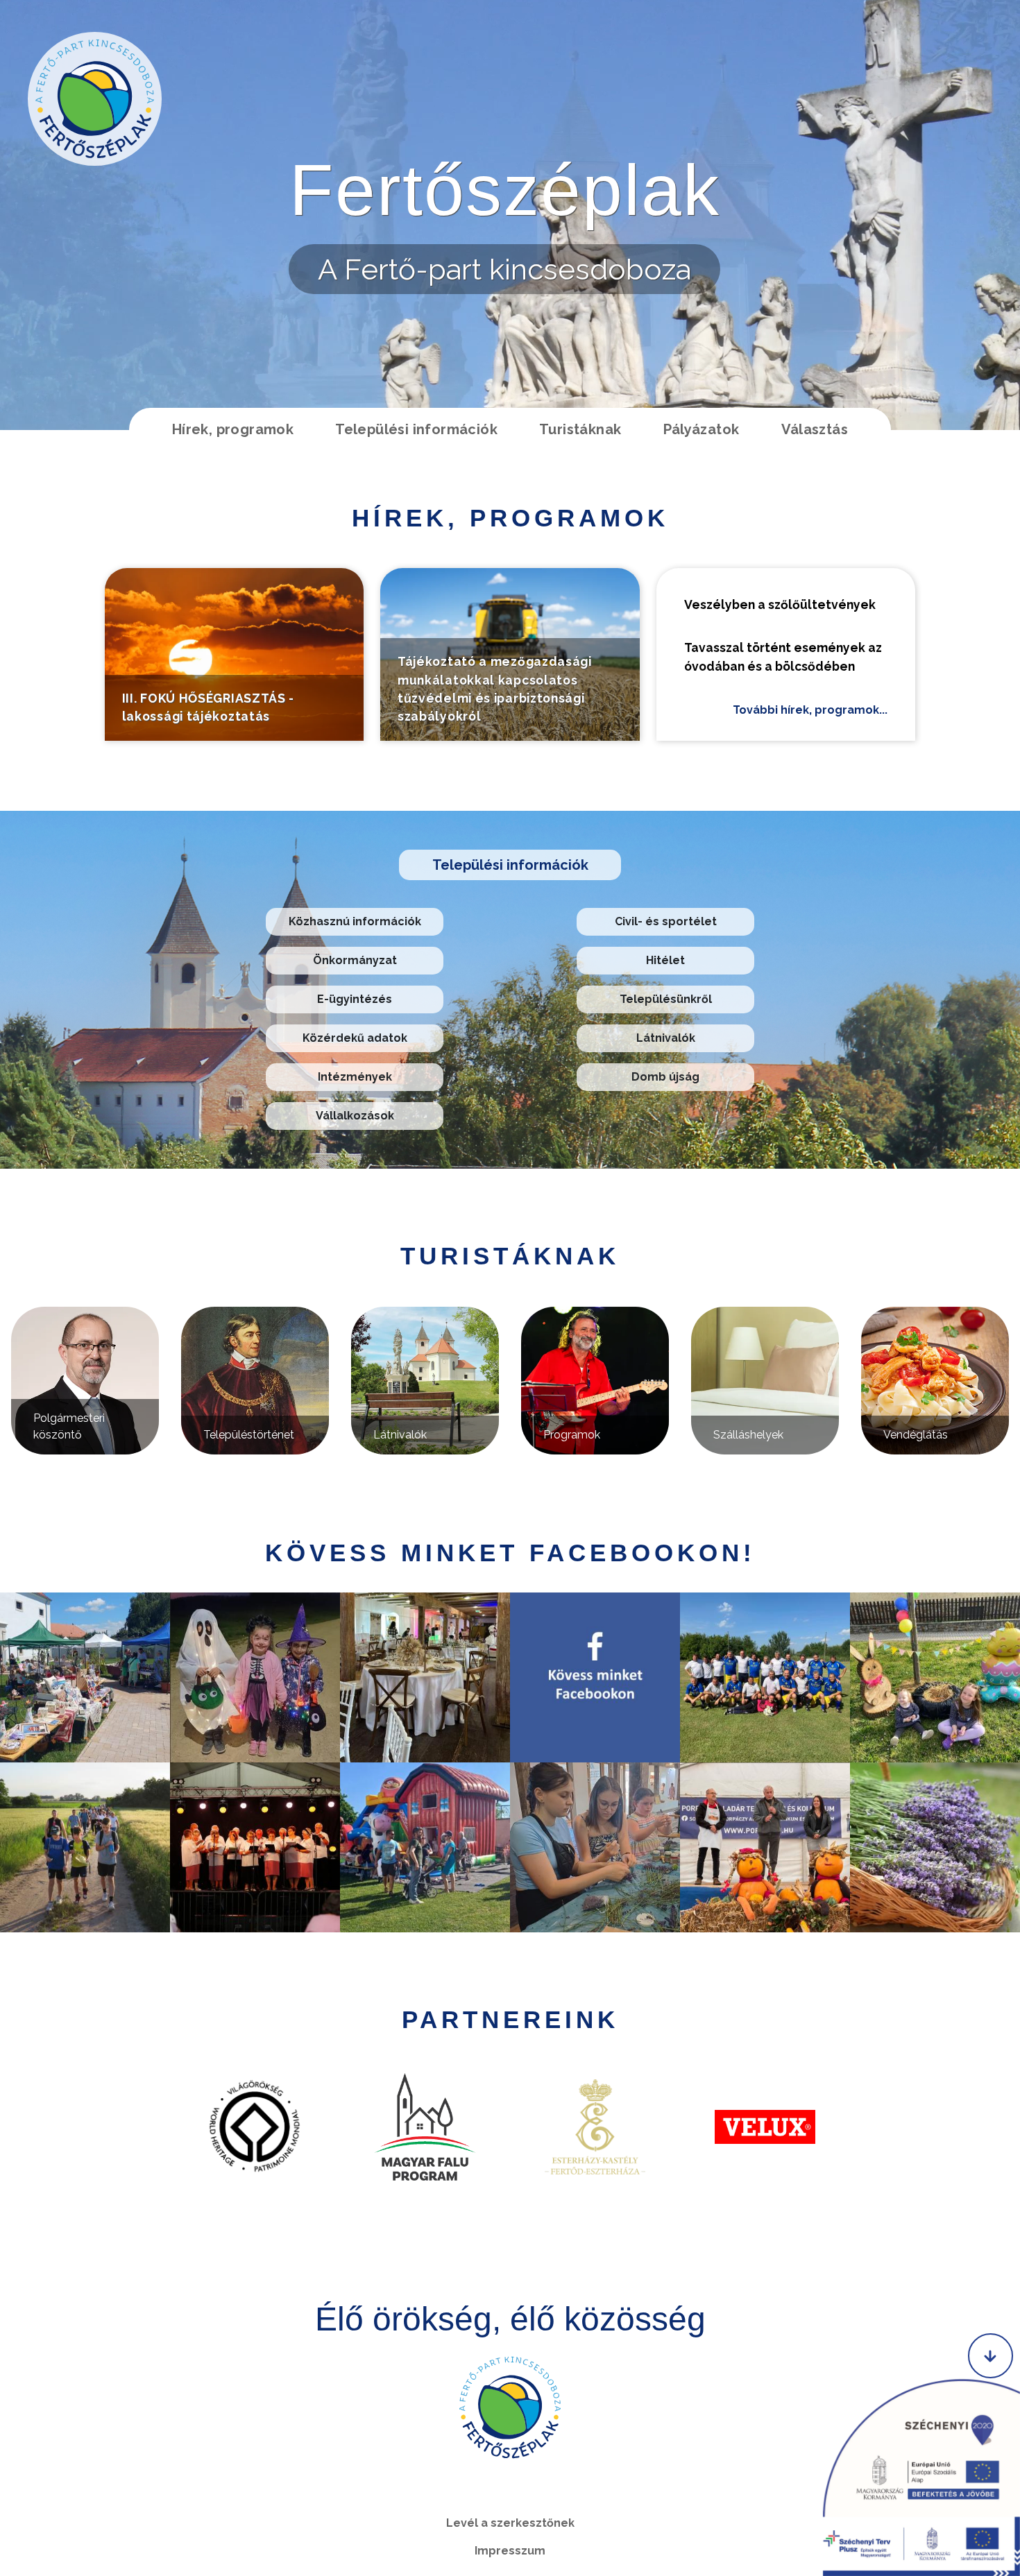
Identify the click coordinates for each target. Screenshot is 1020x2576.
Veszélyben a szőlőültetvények (780, 604)
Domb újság (665, 1077)
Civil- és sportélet (666, 921)
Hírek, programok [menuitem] (233, 429)
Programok (572, 1435)
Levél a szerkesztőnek (510, 2523)
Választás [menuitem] (815, 429)
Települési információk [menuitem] (416, 429)
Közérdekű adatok (355, 1038)
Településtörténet (249, 1435)
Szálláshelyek (748, 1435)
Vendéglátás (916, 1435)
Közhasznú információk (355, 921)
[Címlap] (95, 99)
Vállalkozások (355, 1116)
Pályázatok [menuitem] (702, 429)
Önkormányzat (355, 960)
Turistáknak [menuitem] (580, 429)
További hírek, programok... (810, 710)
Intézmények (355, 1077)
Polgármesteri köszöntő (69, 1426)
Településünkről (666, 999)
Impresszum (510, 2551)
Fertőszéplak (505, 190)
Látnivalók (666, 1038)
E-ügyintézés (355, 999)
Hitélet (665, 960)
